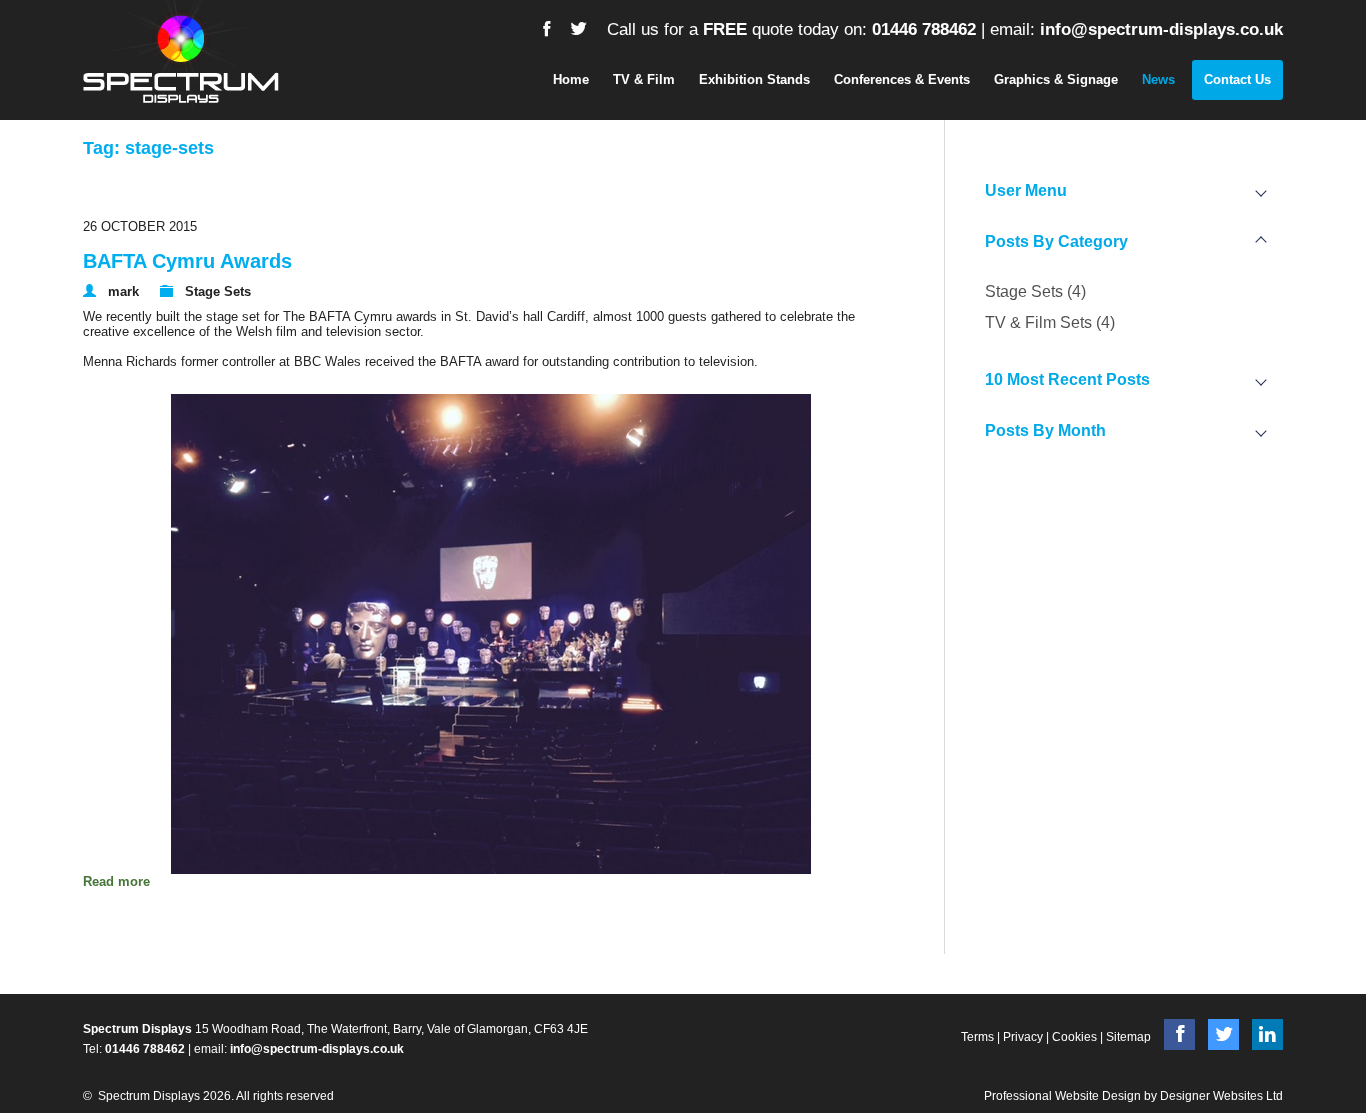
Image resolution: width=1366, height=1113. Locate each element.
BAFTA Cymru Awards (187, 260)
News (1158, 79)
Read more (116, 881)
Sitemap (1128, 1037)
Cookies (1074, 1037)
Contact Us (1237, 79)
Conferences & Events (902, 79)
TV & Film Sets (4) (1050, 322)
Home (571, 79)
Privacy (1023, 1037)
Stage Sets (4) (1035, 291)
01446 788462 (924, 29)
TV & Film (644, 79)
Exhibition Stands (754, 79)
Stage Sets (218, 291)
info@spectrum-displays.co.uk (1161, 29)
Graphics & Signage (1056, 79)
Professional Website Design (1062, 1096)
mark (123, 291)
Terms (977, 1037)
